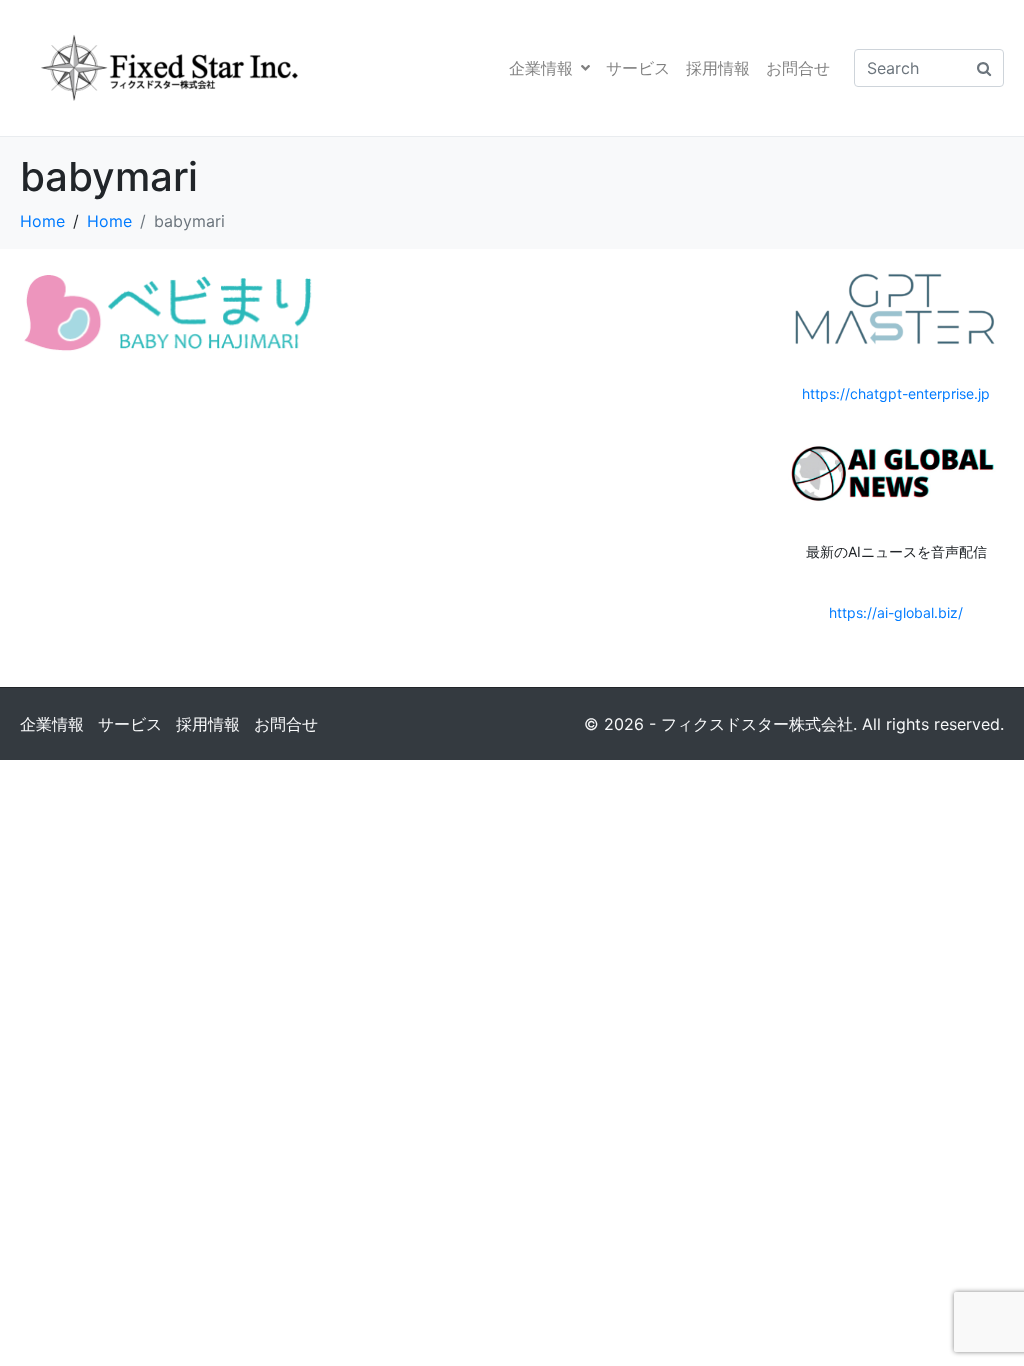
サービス (638, 68)
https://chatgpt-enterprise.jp (896, 393)
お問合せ (798, 68)
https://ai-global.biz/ (896, 612)
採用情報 (718, 68)
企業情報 (541, 68)
